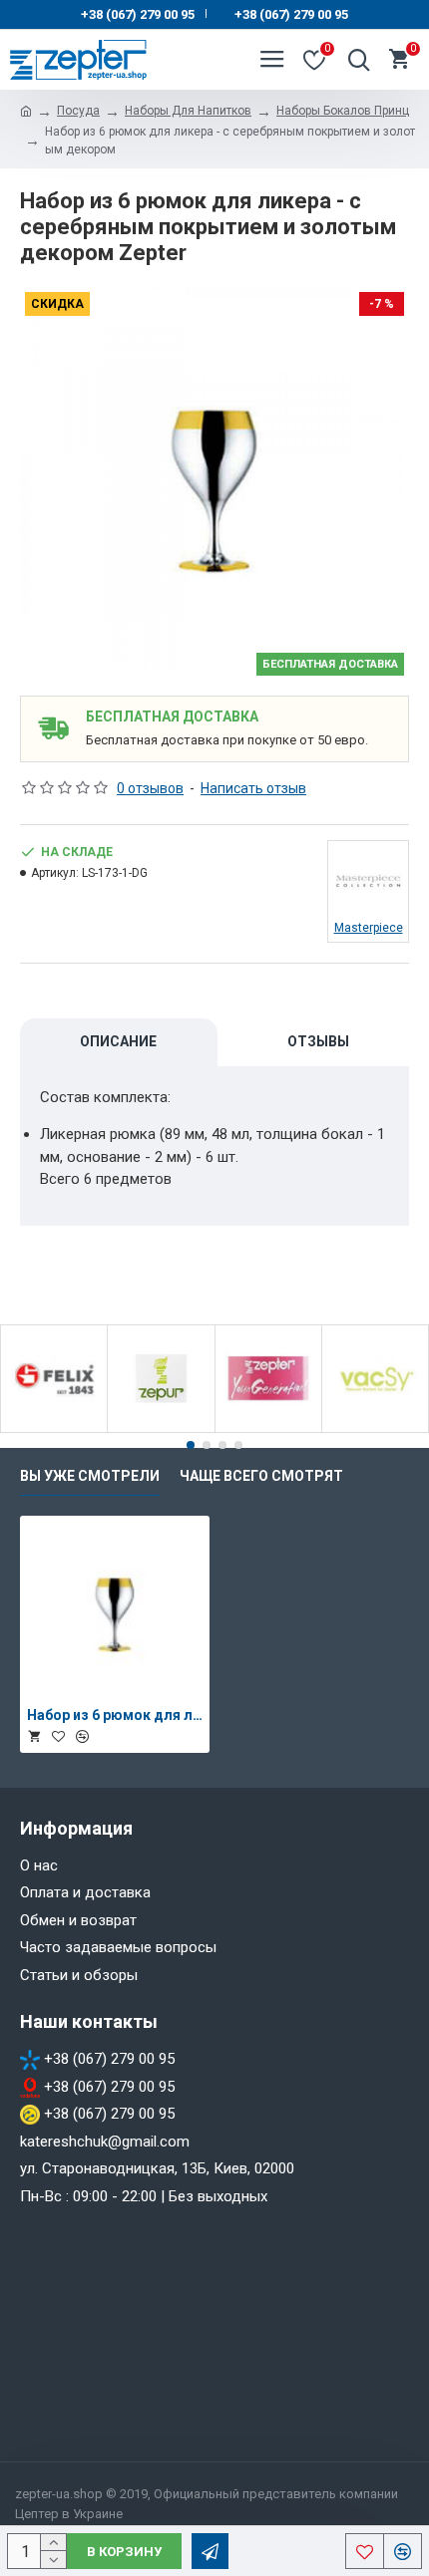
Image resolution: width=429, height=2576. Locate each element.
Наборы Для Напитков (188, 111)
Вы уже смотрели (90, 1476)
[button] (191, 1445)
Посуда (78, 111)
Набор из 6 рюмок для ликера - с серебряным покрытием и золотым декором (115, 1715)
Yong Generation (268, 1429)
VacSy (375, 1429)
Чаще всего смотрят (261, 1476)
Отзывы (318, 1041)
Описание (118, 1041)
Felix (54, 1429)
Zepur (161, 1429)
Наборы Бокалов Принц (343, 111)
